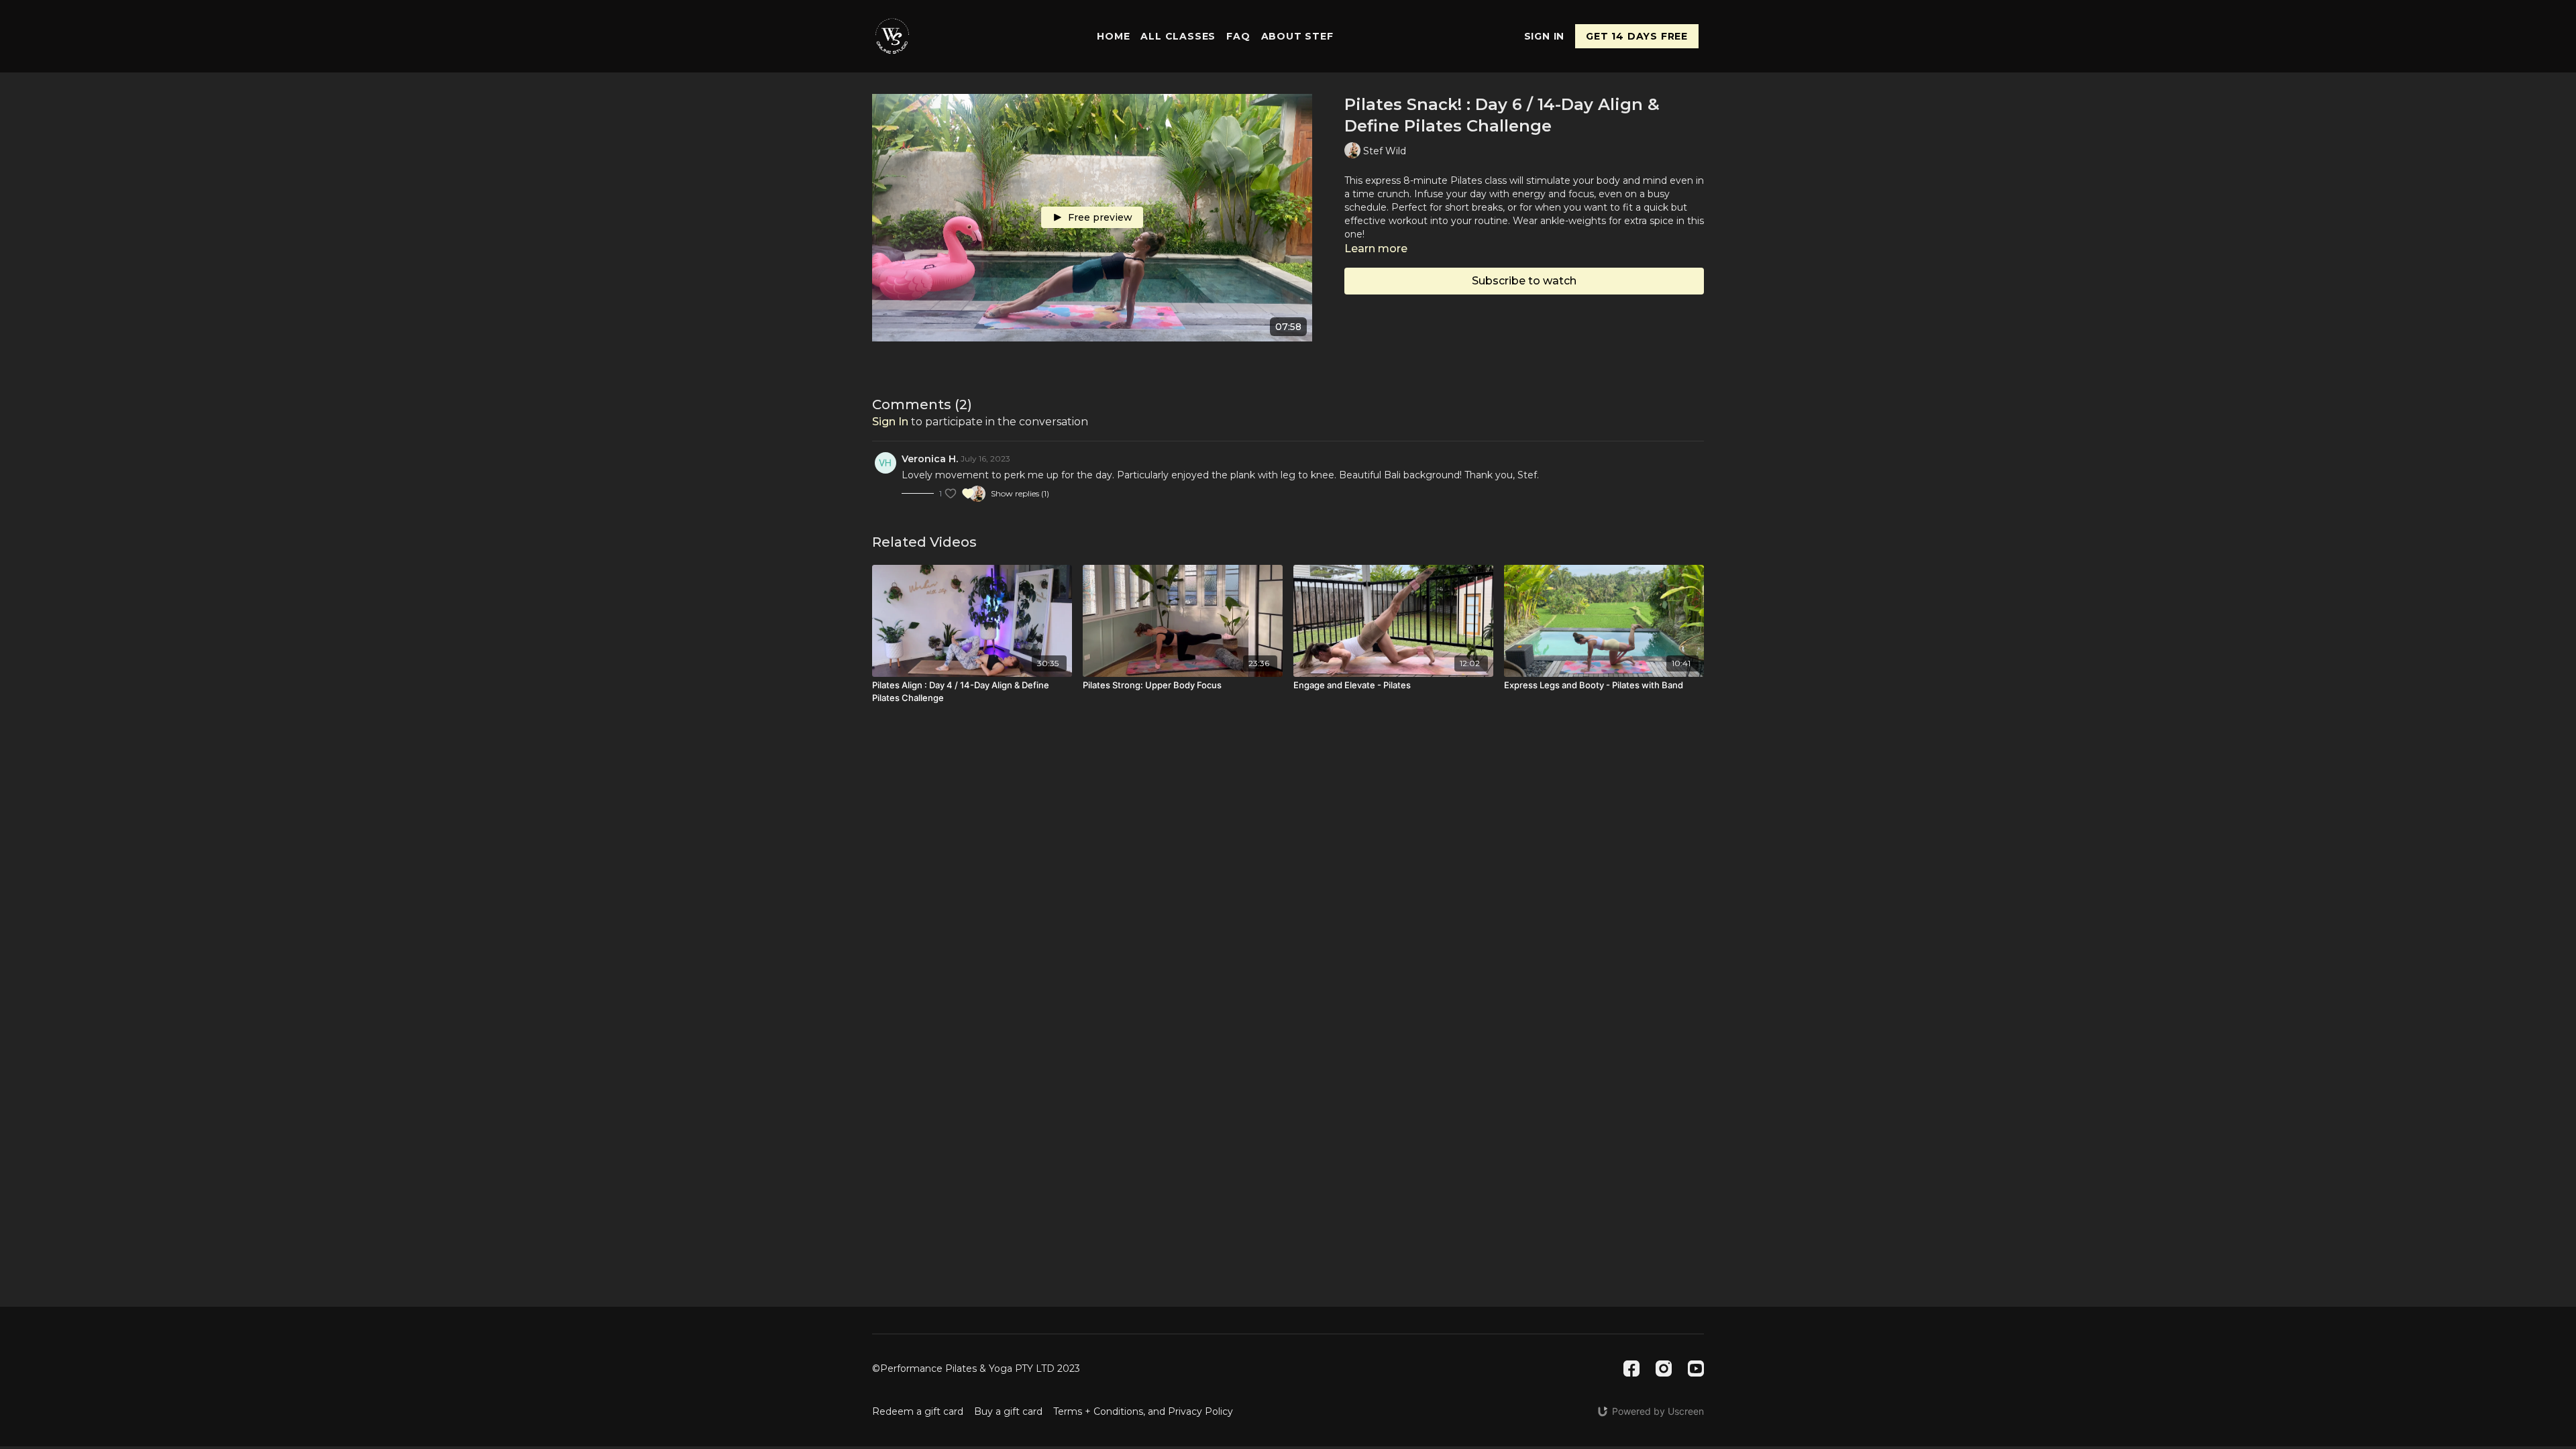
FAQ (1238, 36)
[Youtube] (1696, 1368)
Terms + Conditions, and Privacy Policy (1143, 1411)
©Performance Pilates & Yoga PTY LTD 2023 (976, 1368)
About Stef (1297, 36)
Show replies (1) (1020, 493)
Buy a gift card (1008, 1411)
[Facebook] (1631, 1368)
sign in (890, 422)
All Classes (1178, 36)
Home (1113, 36)
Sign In (1545, 36)
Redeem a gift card (918, 1411)
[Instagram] (1664, 1368)
